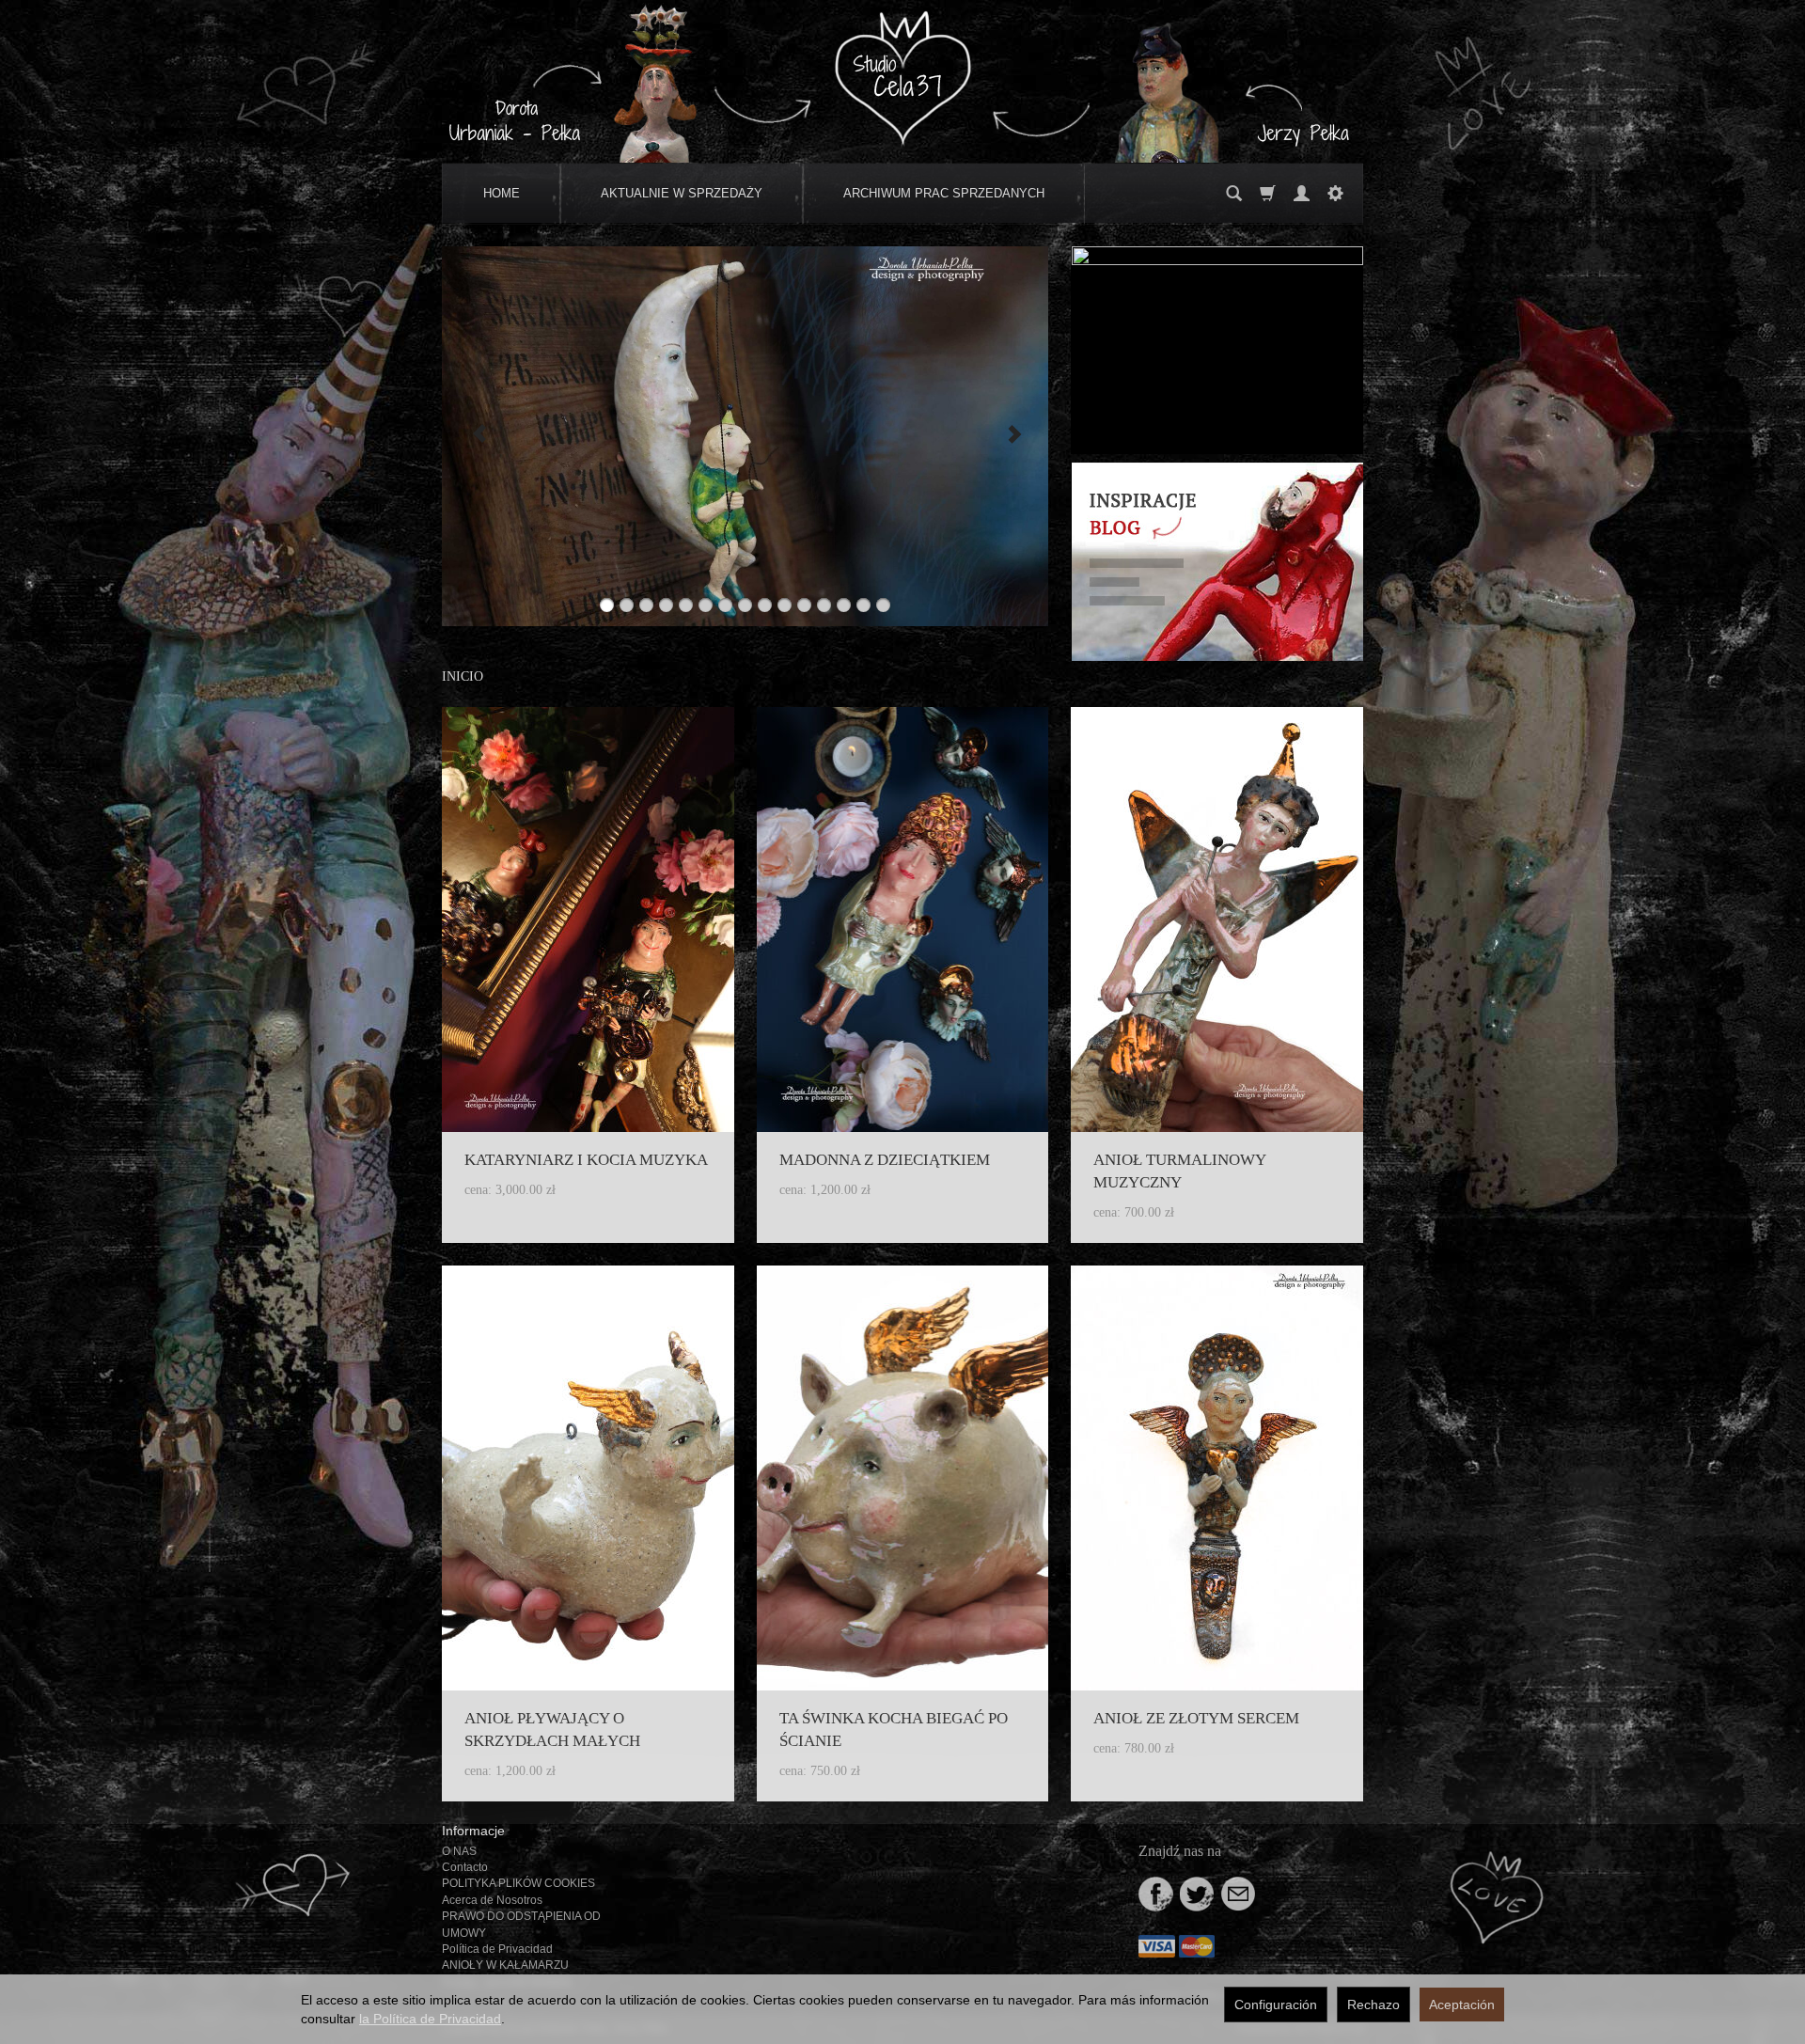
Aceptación (1462, 2005)
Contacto (465, 1867)
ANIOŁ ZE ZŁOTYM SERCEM (1196, 1718)
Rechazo (1373, 2005)
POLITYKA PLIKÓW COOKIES (518, 1883)
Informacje (473, 1831)
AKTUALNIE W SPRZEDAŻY (682, 193)
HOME (502, 193)
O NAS (459, 1851)
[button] (478, 436)
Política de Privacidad (497, 1949)
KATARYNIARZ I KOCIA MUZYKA (586, 1160)
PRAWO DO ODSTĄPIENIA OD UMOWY (521, 1924)
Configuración (1276, 2005)
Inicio (463, 676)
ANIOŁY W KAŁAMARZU (505, 1965)
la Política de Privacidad (430, 2019)
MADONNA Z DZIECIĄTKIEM (885, 1160)
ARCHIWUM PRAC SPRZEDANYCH (944, 193)
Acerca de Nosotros (492, 1900)
